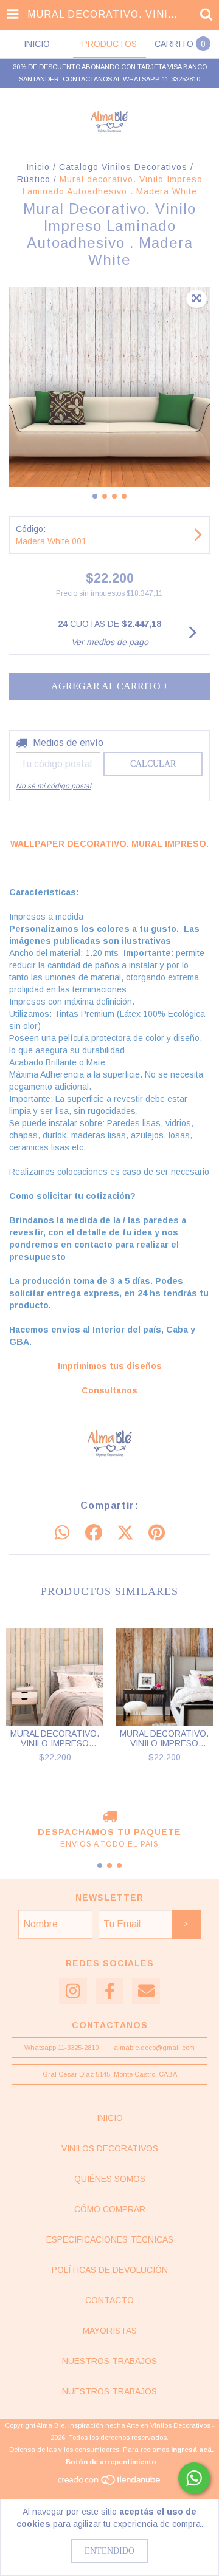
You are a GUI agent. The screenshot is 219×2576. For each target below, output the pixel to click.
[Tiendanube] (110, 2484)
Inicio (38, 167)
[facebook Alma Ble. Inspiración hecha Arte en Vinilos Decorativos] (109, 1991)
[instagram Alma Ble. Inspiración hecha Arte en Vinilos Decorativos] (73, 1991)
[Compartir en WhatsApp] (62, 1533)
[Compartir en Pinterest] (157, 1533)
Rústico (34, 179)
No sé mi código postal (54, 786)
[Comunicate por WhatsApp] (194, 2478)
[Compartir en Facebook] (94, 1533)
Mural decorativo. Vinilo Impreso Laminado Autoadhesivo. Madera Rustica (55, 1738)
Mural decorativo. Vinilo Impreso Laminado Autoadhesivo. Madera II (164, 1738)
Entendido (109, 2551)
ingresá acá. (192, 2450)
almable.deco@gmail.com (154, 2048)
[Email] (146, 1991)
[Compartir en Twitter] (125, 1533)
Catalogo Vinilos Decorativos (123, 167)
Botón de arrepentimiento (111, 2462)
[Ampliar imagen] (196, 299)
